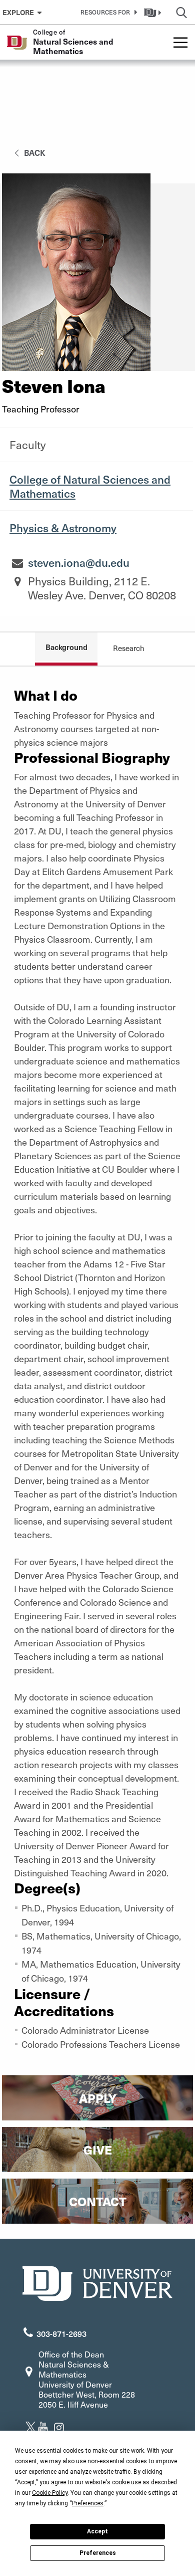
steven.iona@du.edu (79, 562)
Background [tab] (66, 647)
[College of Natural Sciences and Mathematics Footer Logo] (97, 2282)
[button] (107, 12)
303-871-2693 (61, 2333)
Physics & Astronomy (63, 528)
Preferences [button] (88, 2503)
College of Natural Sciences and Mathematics (90, 486)
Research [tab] (129, 648)
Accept (97, 2531)
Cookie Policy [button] (50, 2493)
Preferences (98, 2553)
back (34, 152)
